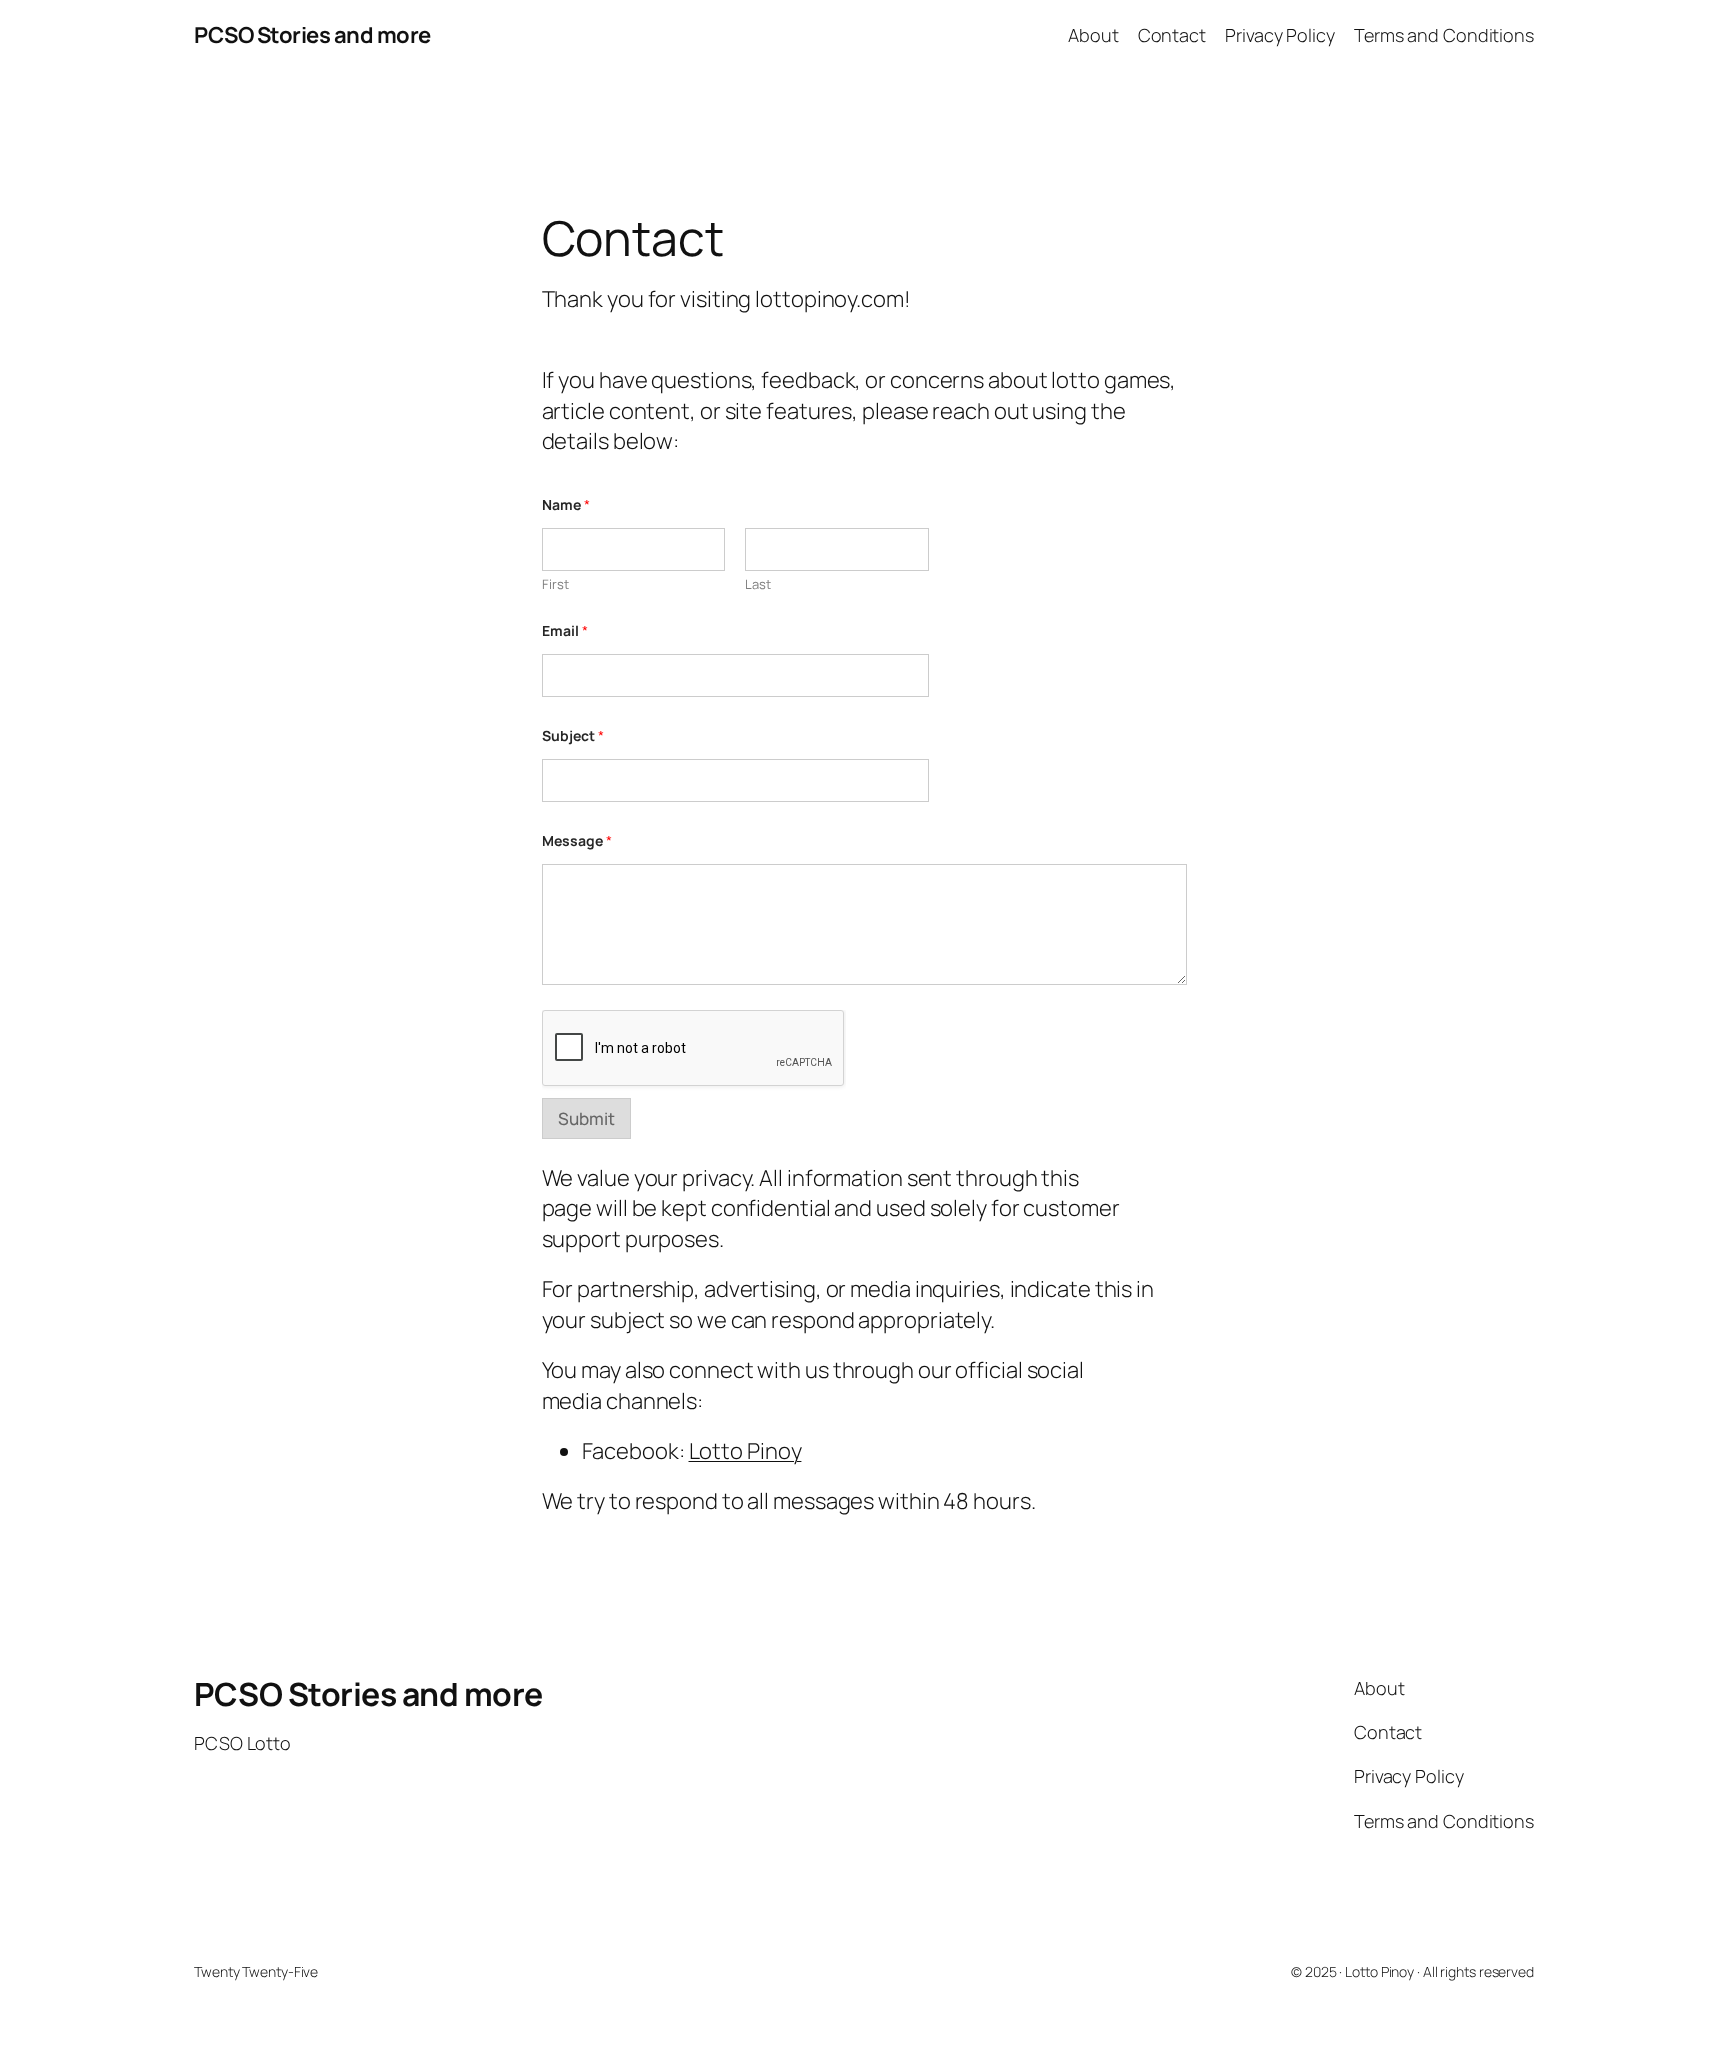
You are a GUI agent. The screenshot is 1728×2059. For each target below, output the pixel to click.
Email (565, 630)
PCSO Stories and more (312, 35)
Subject (573, 735)
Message (577, 840)
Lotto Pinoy (745, 1451)
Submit (586, 1118)
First (555, 584)
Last (758, 584)
